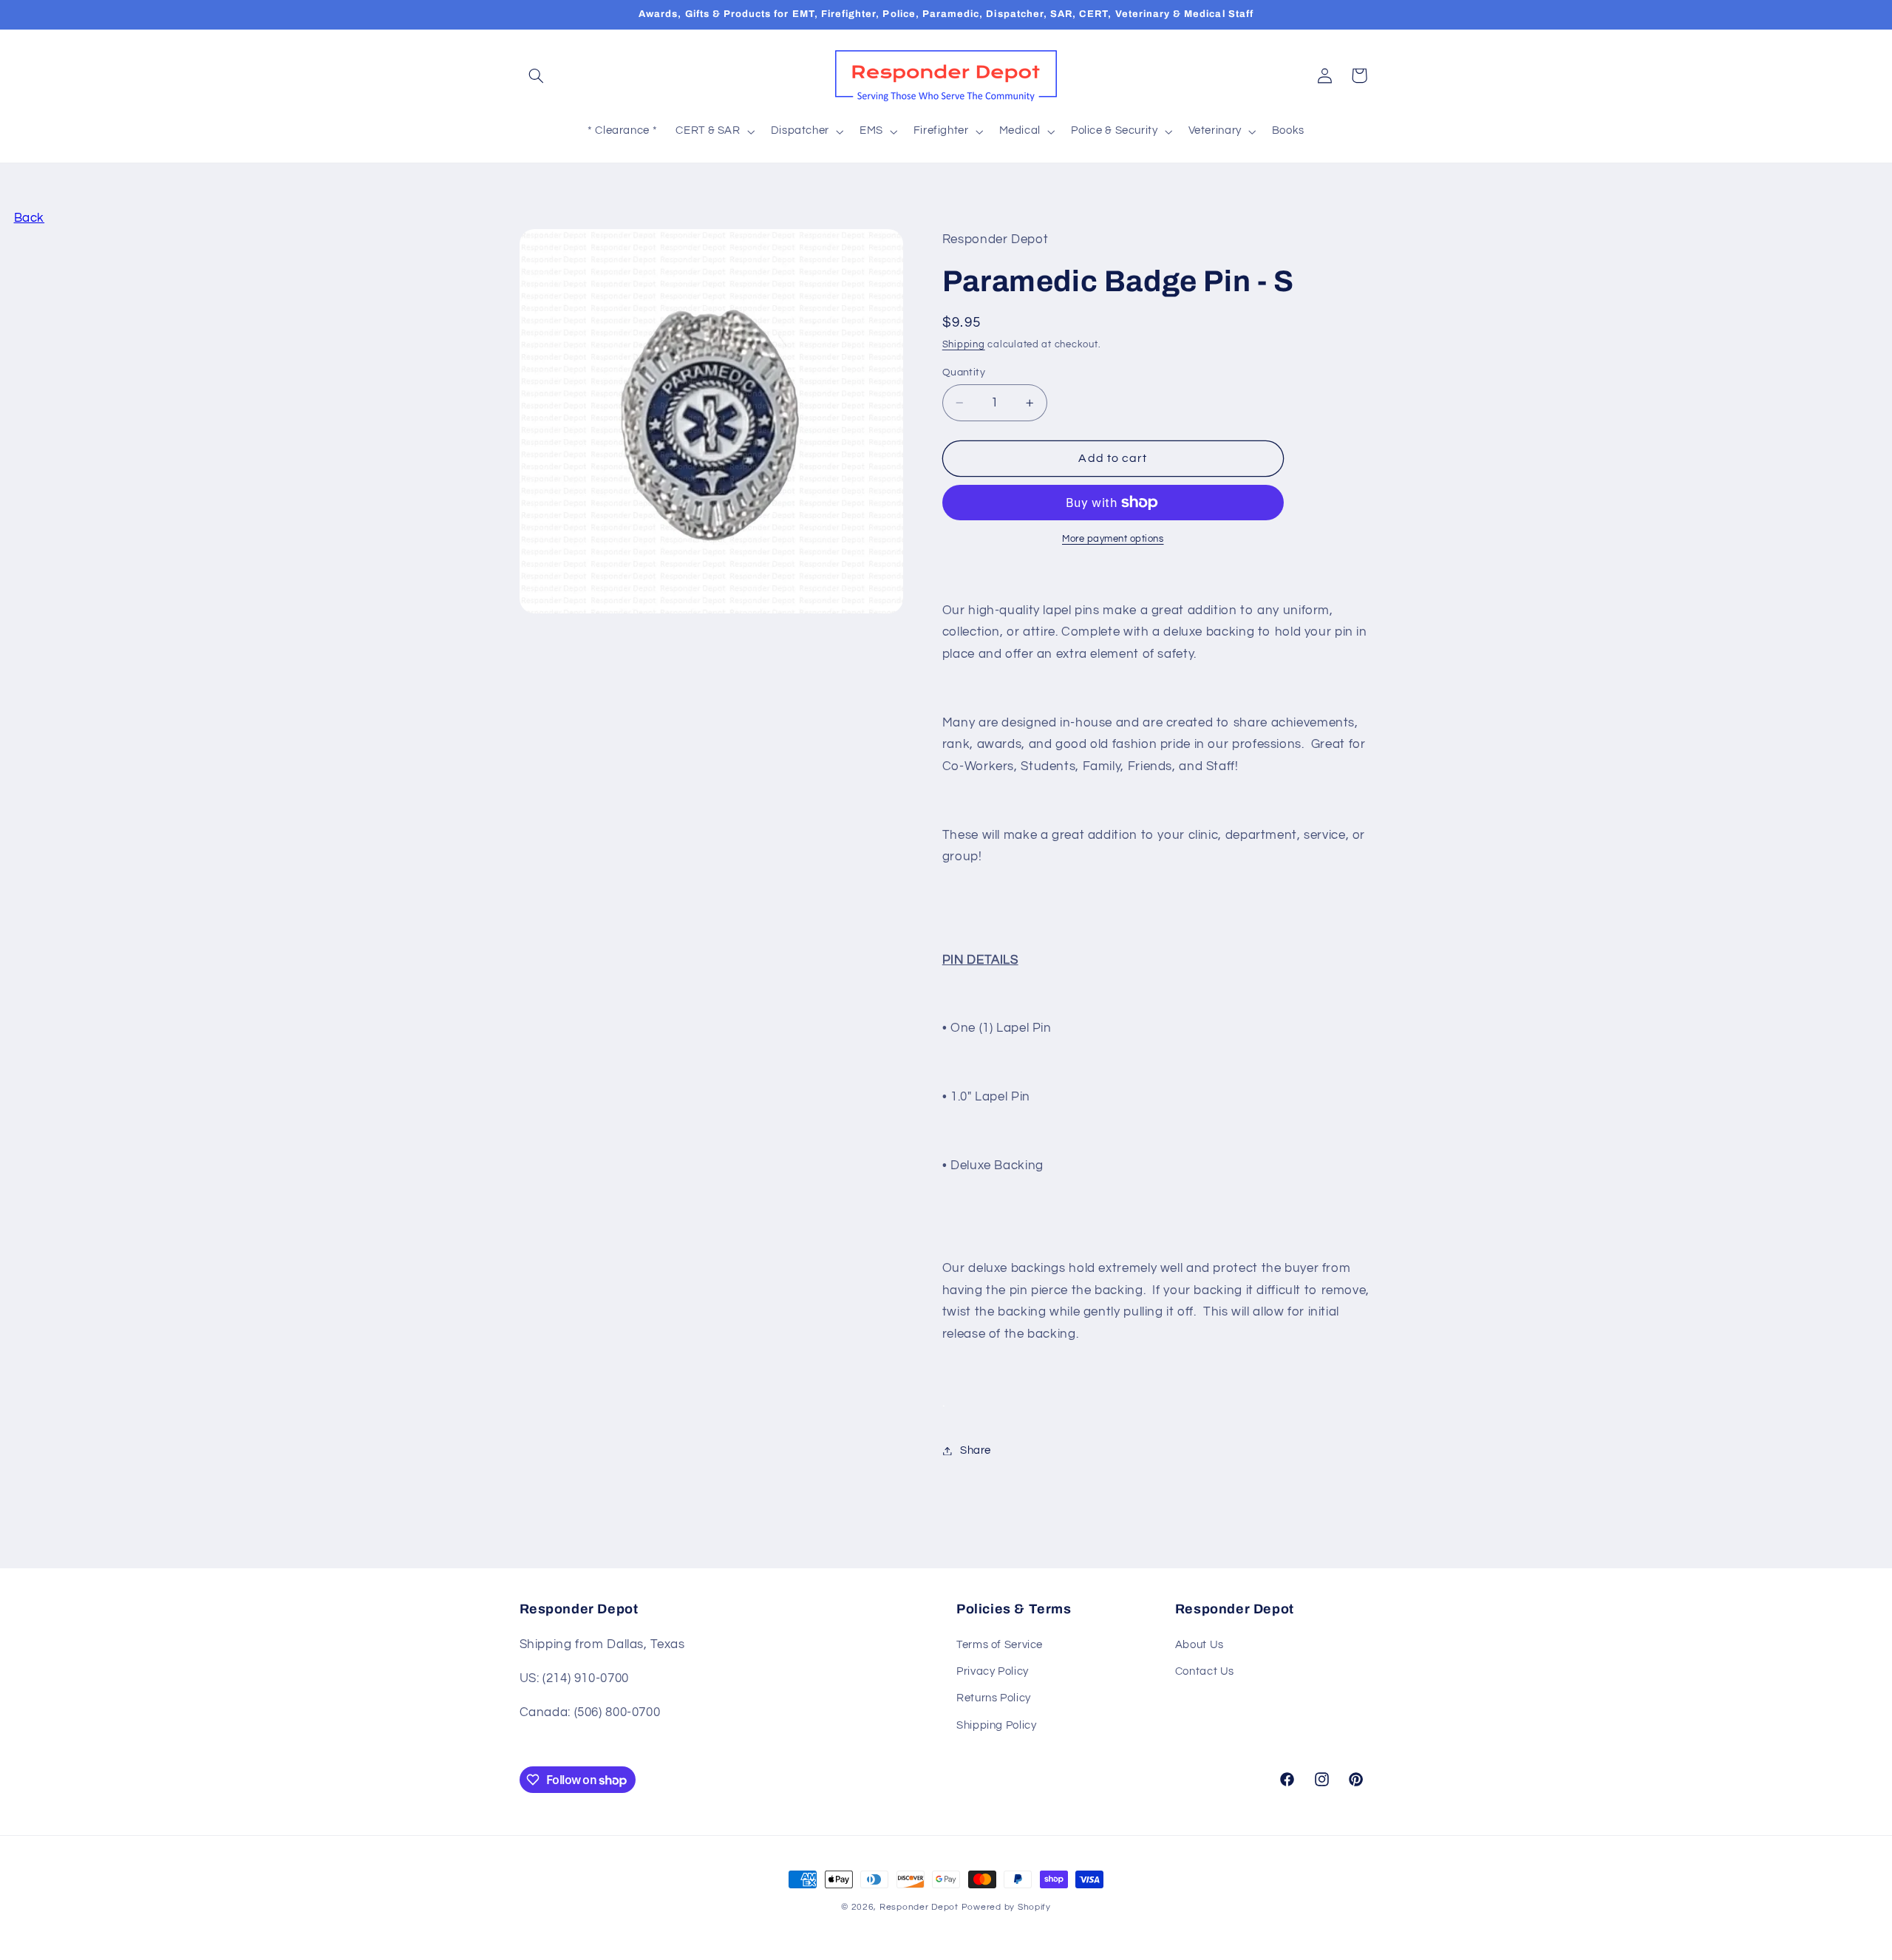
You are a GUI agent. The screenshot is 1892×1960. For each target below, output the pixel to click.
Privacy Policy (993, 1671)
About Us (1199, 1645)
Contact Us (1205, 1671)
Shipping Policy (996, 1725)
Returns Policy (994, 1698)
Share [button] (976, 1450)
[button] (537, 75)
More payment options (1113, 539)
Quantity (964, 372)
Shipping (964, 346)
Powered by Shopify (1006, 1907)
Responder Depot (919, 1907)
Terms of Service (1000, 1645)
